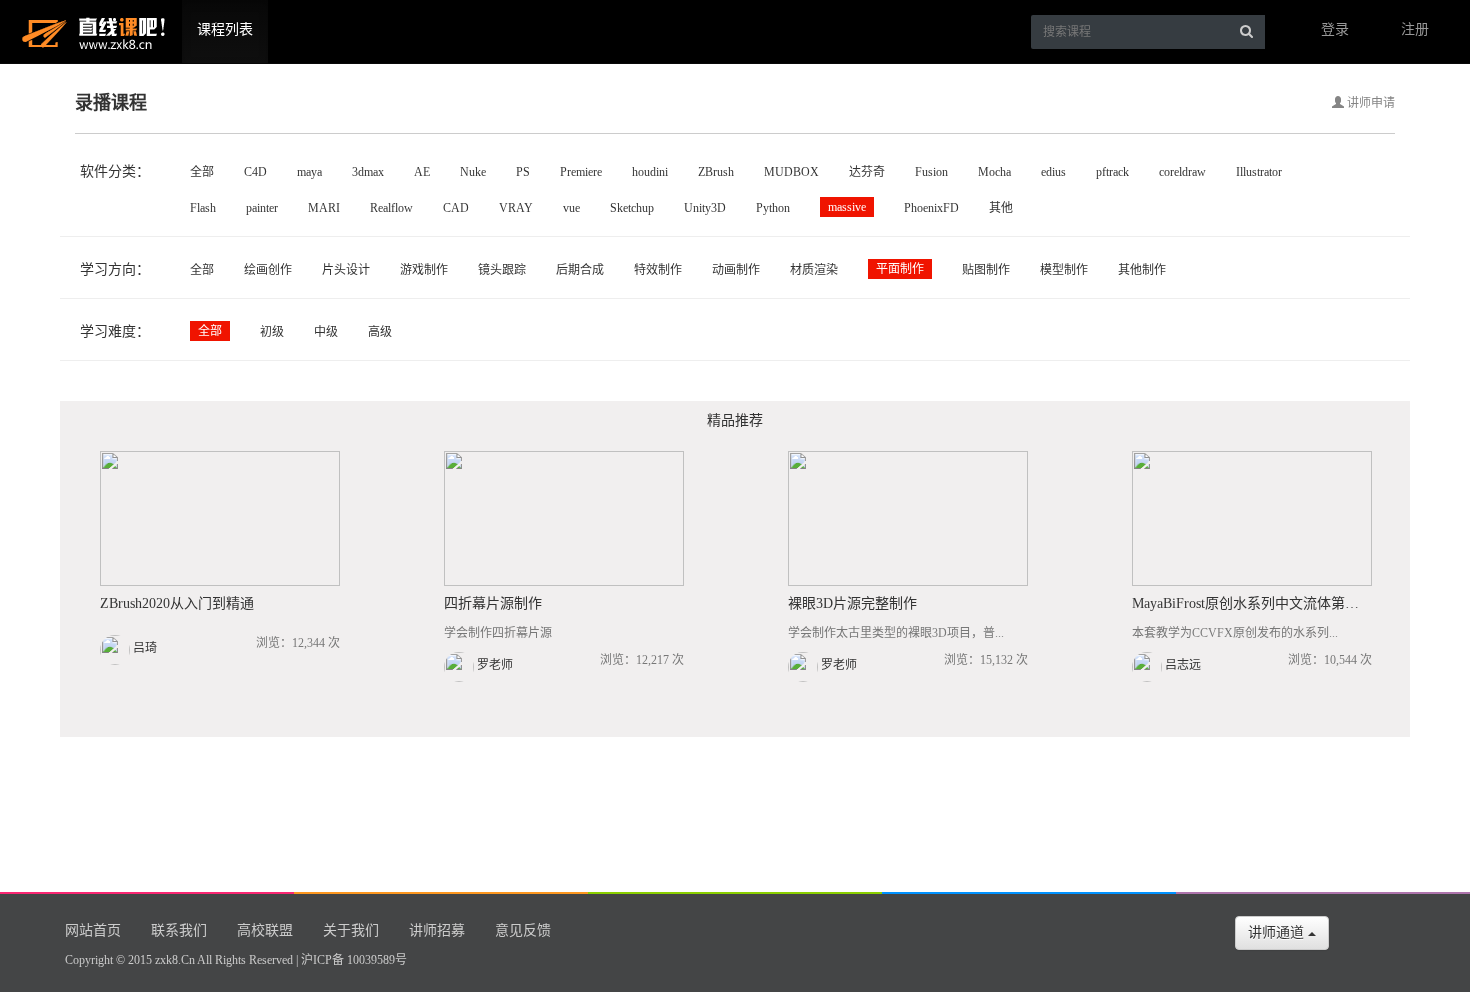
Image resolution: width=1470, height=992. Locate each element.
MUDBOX (791, 172)
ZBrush (716, 172)
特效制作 (658, 270)
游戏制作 (424, 270)
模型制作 (1064, 270)
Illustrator (1259, 172)
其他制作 (1142, 270)
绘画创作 (268, 270)
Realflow (391, 208)
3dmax (368, 172)
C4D (255, 172)
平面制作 (900, 269)
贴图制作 (986, 270)
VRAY (516, 208)
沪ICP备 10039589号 (354, 960)
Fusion (931, 172)
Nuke (473, 172)
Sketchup (632, 208)
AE (422, 172)
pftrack (1112, 172)
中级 (326, 332)
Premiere (581, 172)
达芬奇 (867, 172)
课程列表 (225, 29)
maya (309, 172)
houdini (650, 172)
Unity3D (705, 208)
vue (571, 208)
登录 (1335, 29)
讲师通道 (1278, 932)
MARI (324, 208)
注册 (1415, 29)
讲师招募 (437, 930)
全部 (202, 172)
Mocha (994, 172)
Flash (203, 208)
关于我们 (351, 930)
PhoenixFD (931, 208)
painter (262, 208)
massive (847, 207)
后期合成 (580, 270)
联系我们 (179, 930)
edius (1053, 172)
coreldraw (1182, 172)
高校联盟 (265, 930)
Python (773, 208)
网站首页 (93, 930)
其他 (1001, 208)
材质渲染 (814, 270)
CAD (456, 208)
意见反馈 (523, 930)
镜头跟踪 (502, 270)
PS (523, 172)
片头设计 (346, 270)
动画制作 (736, 270)
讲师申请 (1369, 103)
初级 (272, 332)
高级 (380, 332)
